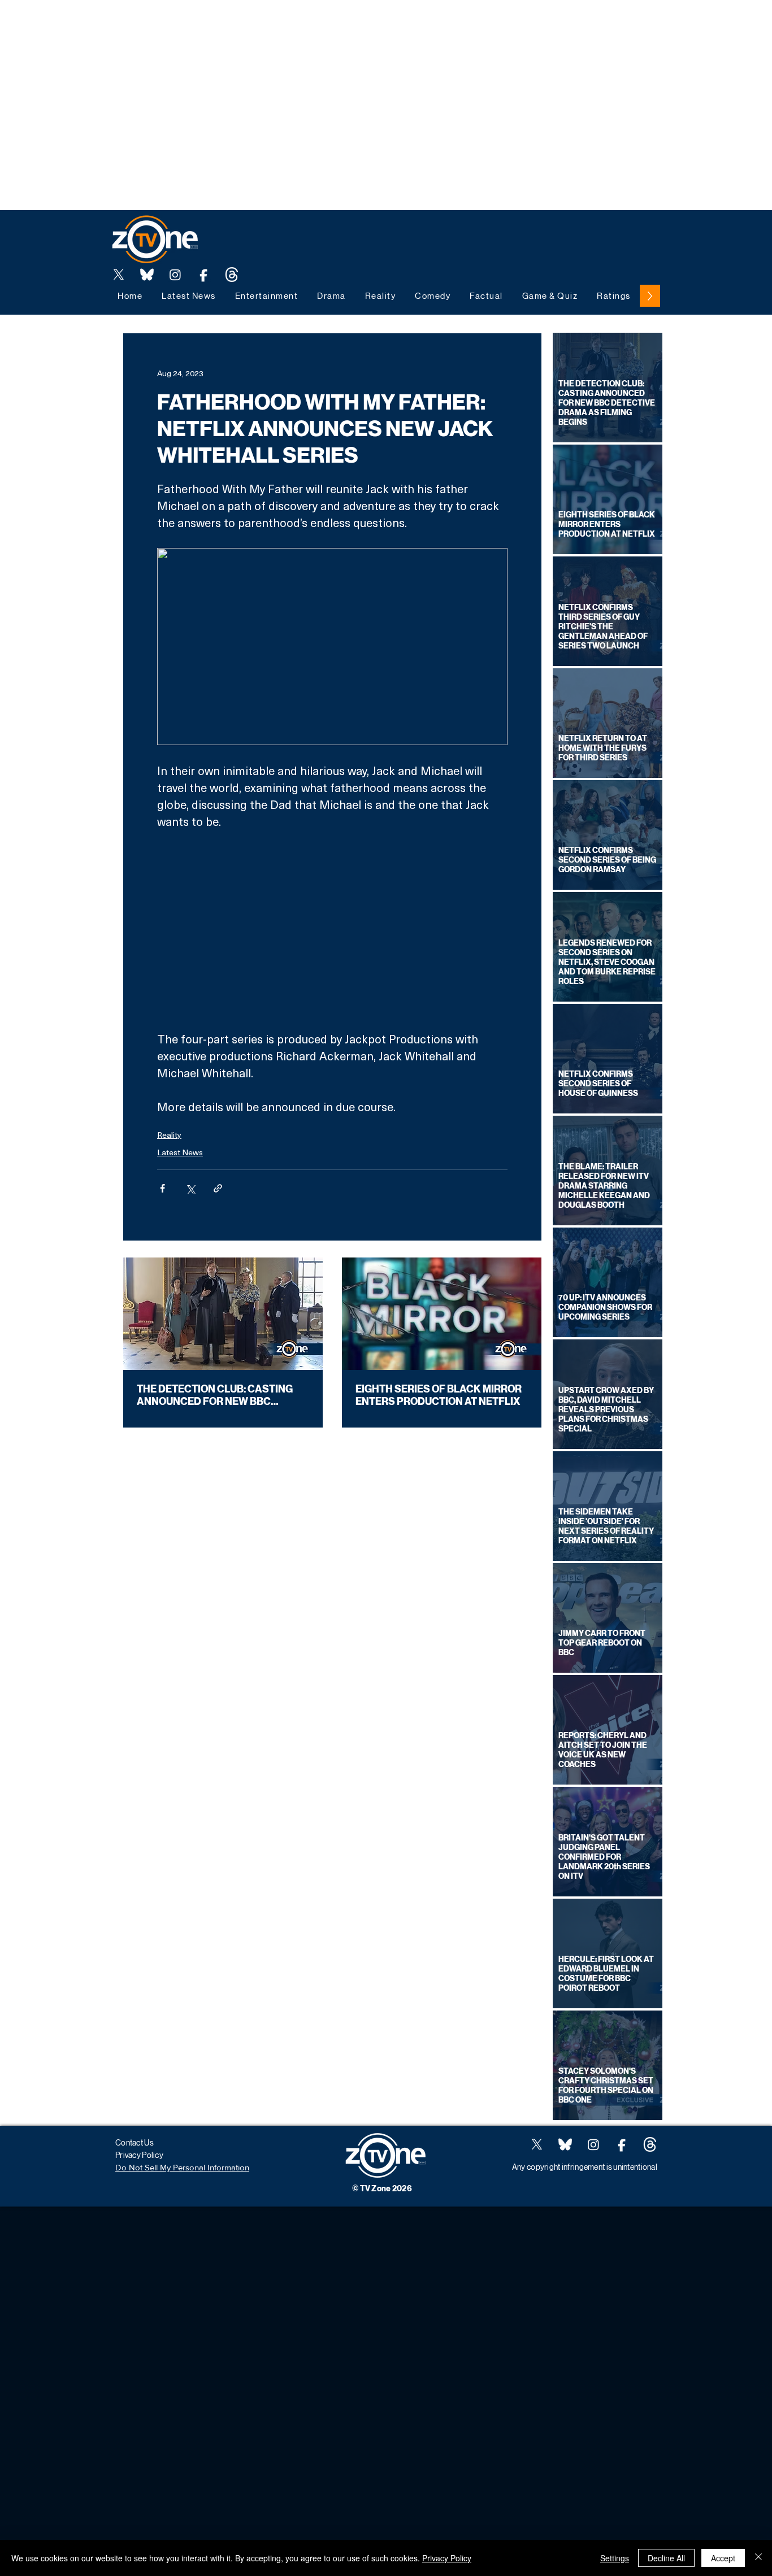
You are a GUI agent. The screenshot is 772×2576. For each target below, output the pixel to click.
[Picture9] (232, 275)
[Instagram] (175, 275)
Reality (169, 1135)
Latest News (180, 1152)
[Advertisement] (206, 25)
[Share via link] (218, 1188)
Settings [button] (615, 2558)
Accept (723, 2558)
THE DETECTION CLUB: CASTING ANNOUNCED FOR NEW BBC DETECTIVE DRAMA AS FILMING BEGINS (215, 1395)
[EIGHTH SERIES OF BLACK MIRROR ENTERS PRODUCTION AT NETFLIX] (442, 1314)
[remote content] (333, 930)
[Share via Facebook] (162, 1188)
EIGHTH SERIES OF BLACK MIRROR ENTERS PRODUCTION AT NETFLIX (439, 1395)
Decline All (666, 2558)
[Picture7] (203, 275)
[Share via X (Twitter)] (190, 1188)
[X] (119, 275)
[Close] (758, 2558)
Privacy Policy (447, 2558)
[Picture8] (147, 275)
